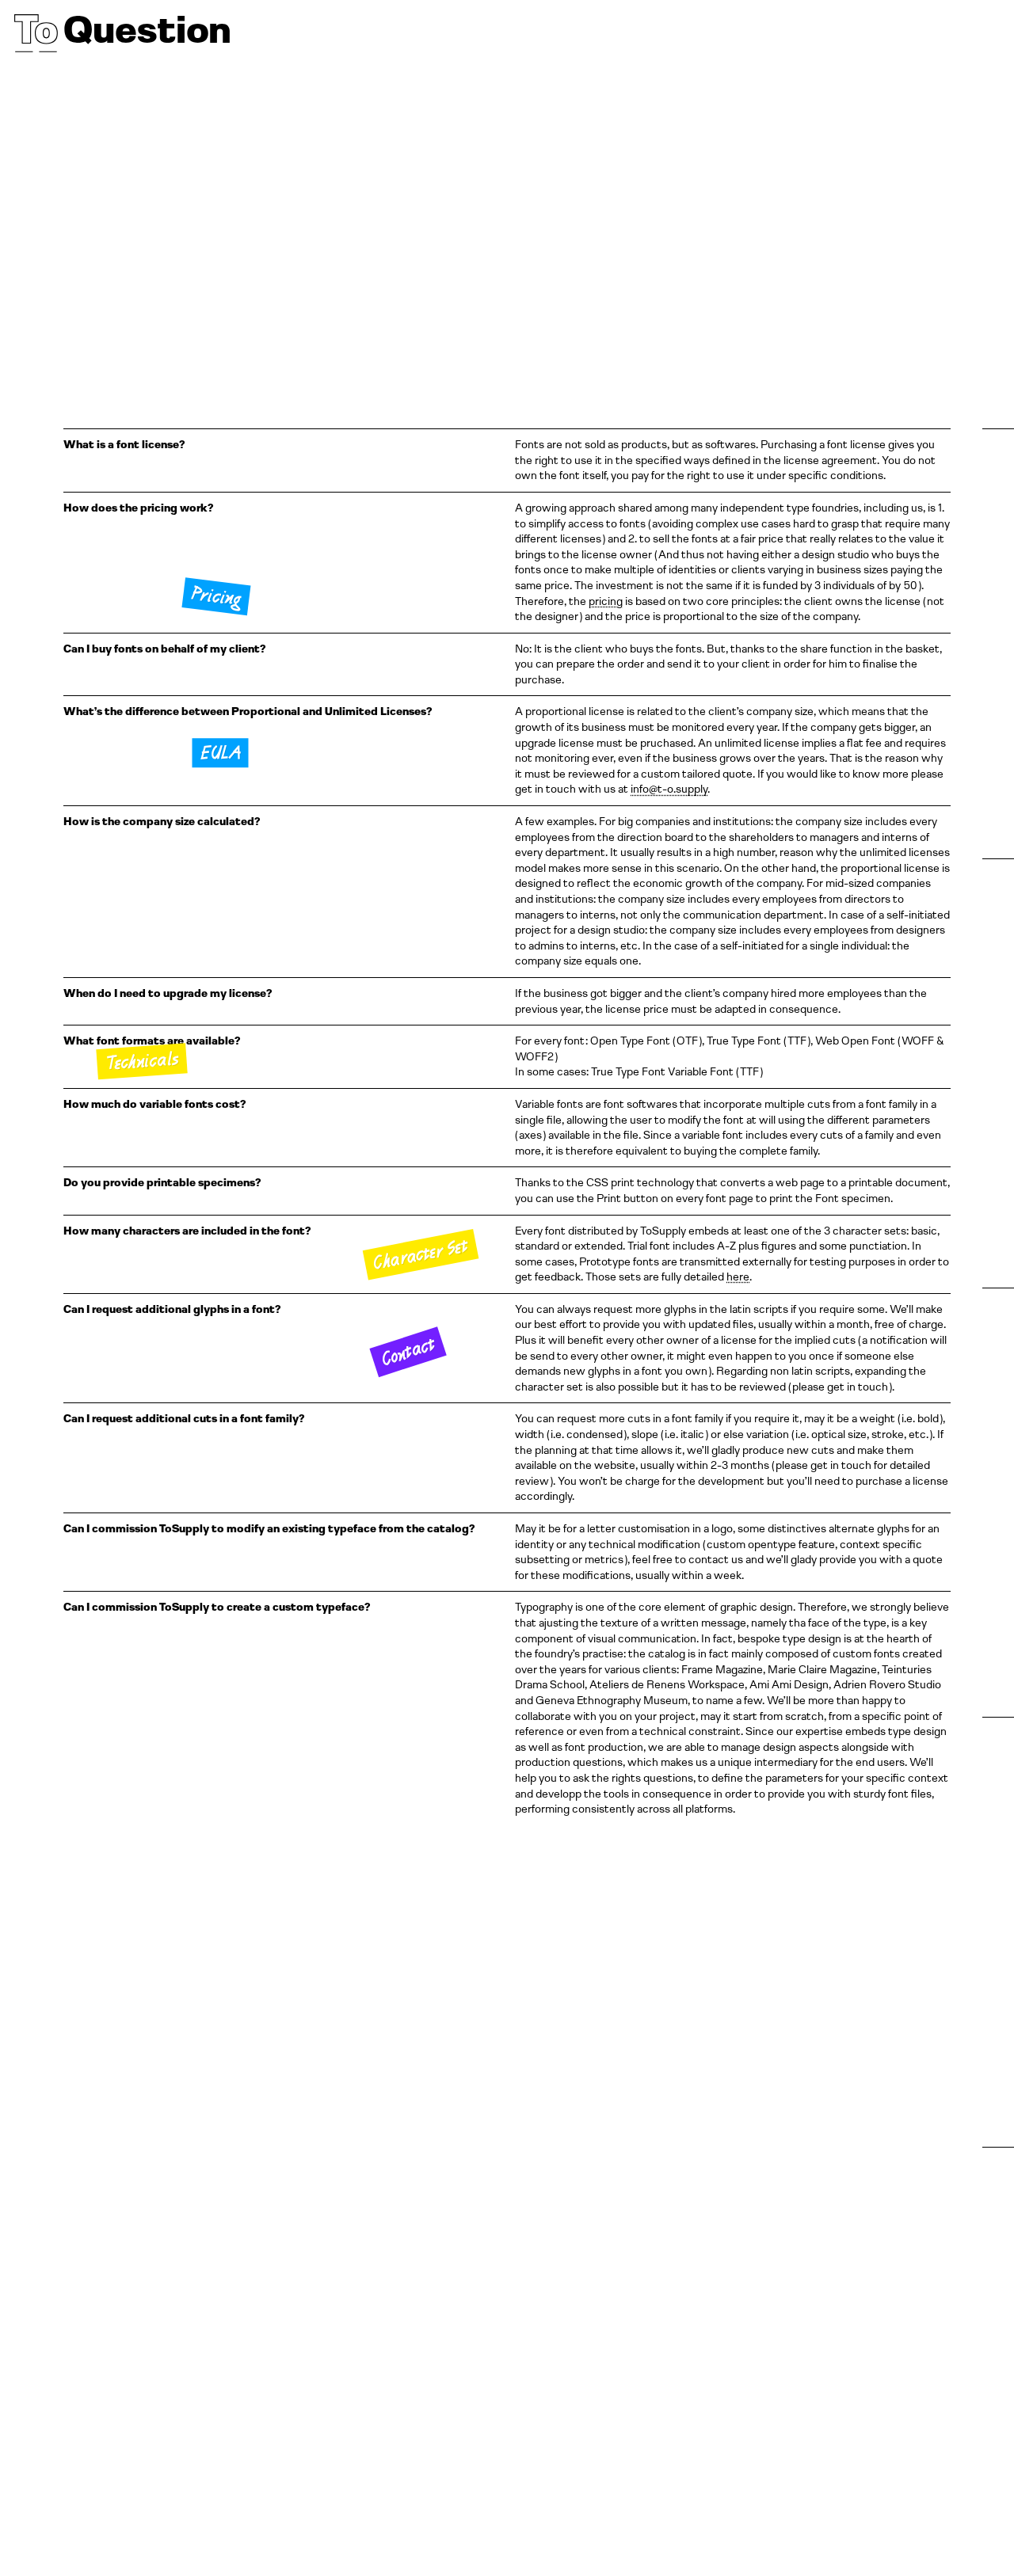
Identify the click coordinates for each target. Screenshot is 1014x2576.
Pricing (215, 595)
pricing (606, 601)
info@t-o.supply (669, 789)
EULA (221, 752)
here (738, 1277)
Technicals (142, 1060)
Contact (407, 1352)
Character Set (420, 1254)
